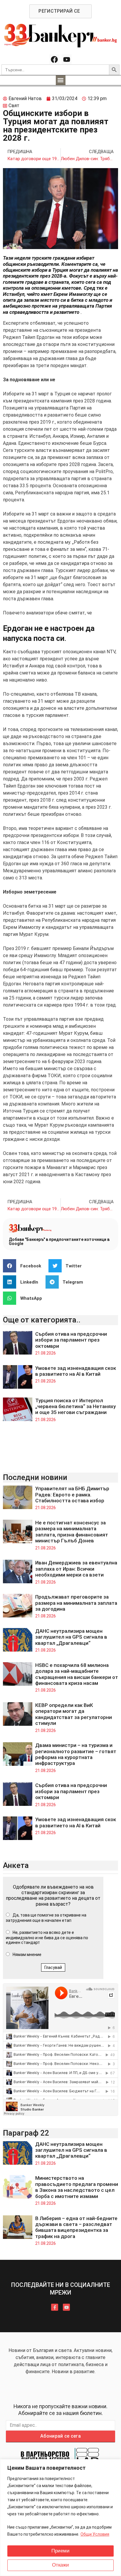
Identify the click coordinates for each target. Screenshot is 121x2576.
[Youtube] (67, 59)
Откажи (60, 2565)
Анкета (16, 1865)
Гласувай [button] (53, 1967)
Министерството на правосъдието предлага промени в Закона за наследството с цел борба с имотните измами (77, 2187)
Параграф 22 (26, 2133)
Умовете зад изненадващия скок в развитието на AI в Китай (76, 1371)
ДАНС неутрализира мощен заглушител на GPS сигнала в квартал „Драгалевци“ (71, 1637)
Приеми (60, 2551)
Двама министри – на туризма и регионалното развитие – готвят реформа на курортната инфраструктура (76, 1754)
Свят (14, 106)
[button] (61, 80)
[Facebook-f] (55, 2307)
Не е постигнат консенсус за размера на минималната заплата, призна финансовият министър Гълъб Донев (72, 1532)
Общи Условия (95, 2534)
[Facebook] (54, 59)
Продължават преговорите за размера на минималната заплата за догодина (76, 1603)
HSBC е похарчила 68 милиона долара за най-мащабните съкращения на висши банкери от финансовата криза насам (77, 1674)
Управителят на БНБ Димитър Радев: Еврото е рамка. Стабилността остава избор (72, 1495)
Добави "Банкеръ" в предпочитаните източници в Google (59, 1241)
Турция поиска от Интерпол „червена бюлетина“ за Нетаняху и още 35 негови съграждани (75, 1406)
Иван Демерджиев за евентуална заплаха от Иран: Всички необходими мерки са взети (76, 1569)
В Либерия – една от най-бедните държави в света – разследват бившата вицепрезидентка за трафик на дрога (76, 2227)
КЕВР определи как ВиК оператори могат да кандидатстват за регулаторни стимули (74, 1714)
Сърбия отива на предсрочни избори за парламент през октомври (71, 1340)
